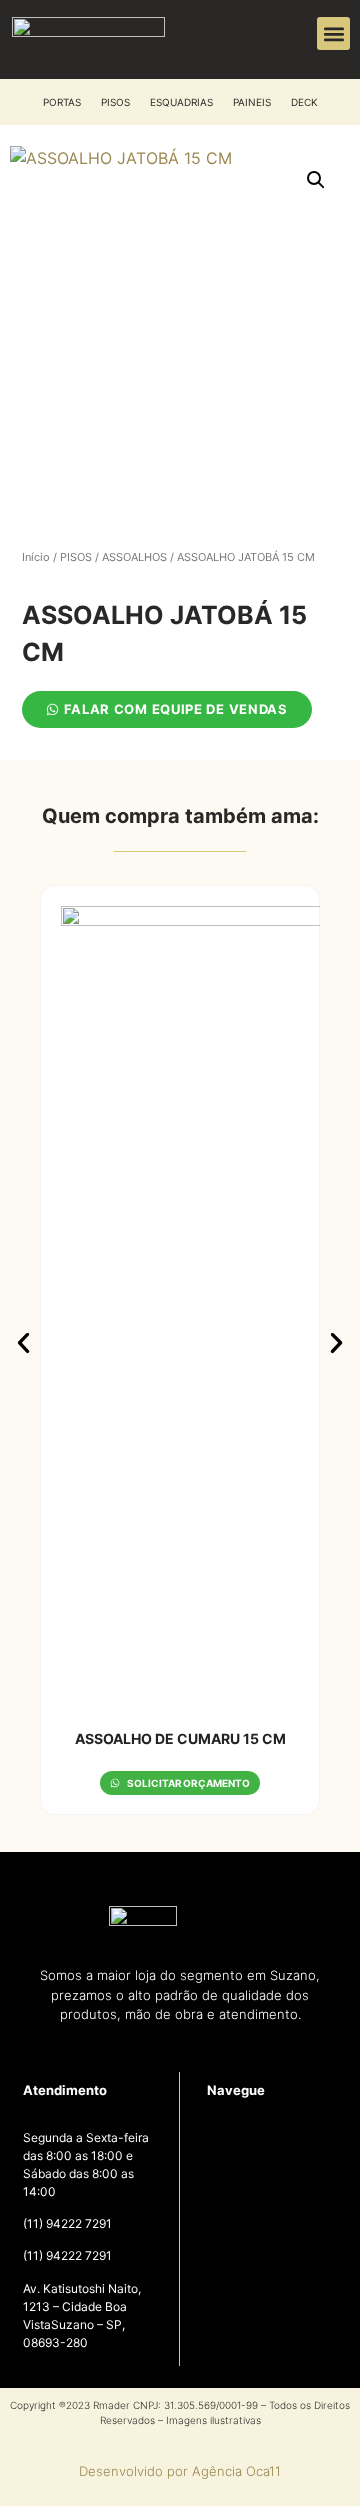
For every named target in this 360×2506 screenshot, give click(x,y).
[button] (333, 33)
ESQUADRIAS (181, 102)
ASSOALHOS (134, 557)
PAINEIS (252, 102)
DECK (304, 102)
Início (36, 557)
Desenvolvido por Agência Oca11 (180, 2471)
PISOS (115, 102)
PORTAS (62, 102)
